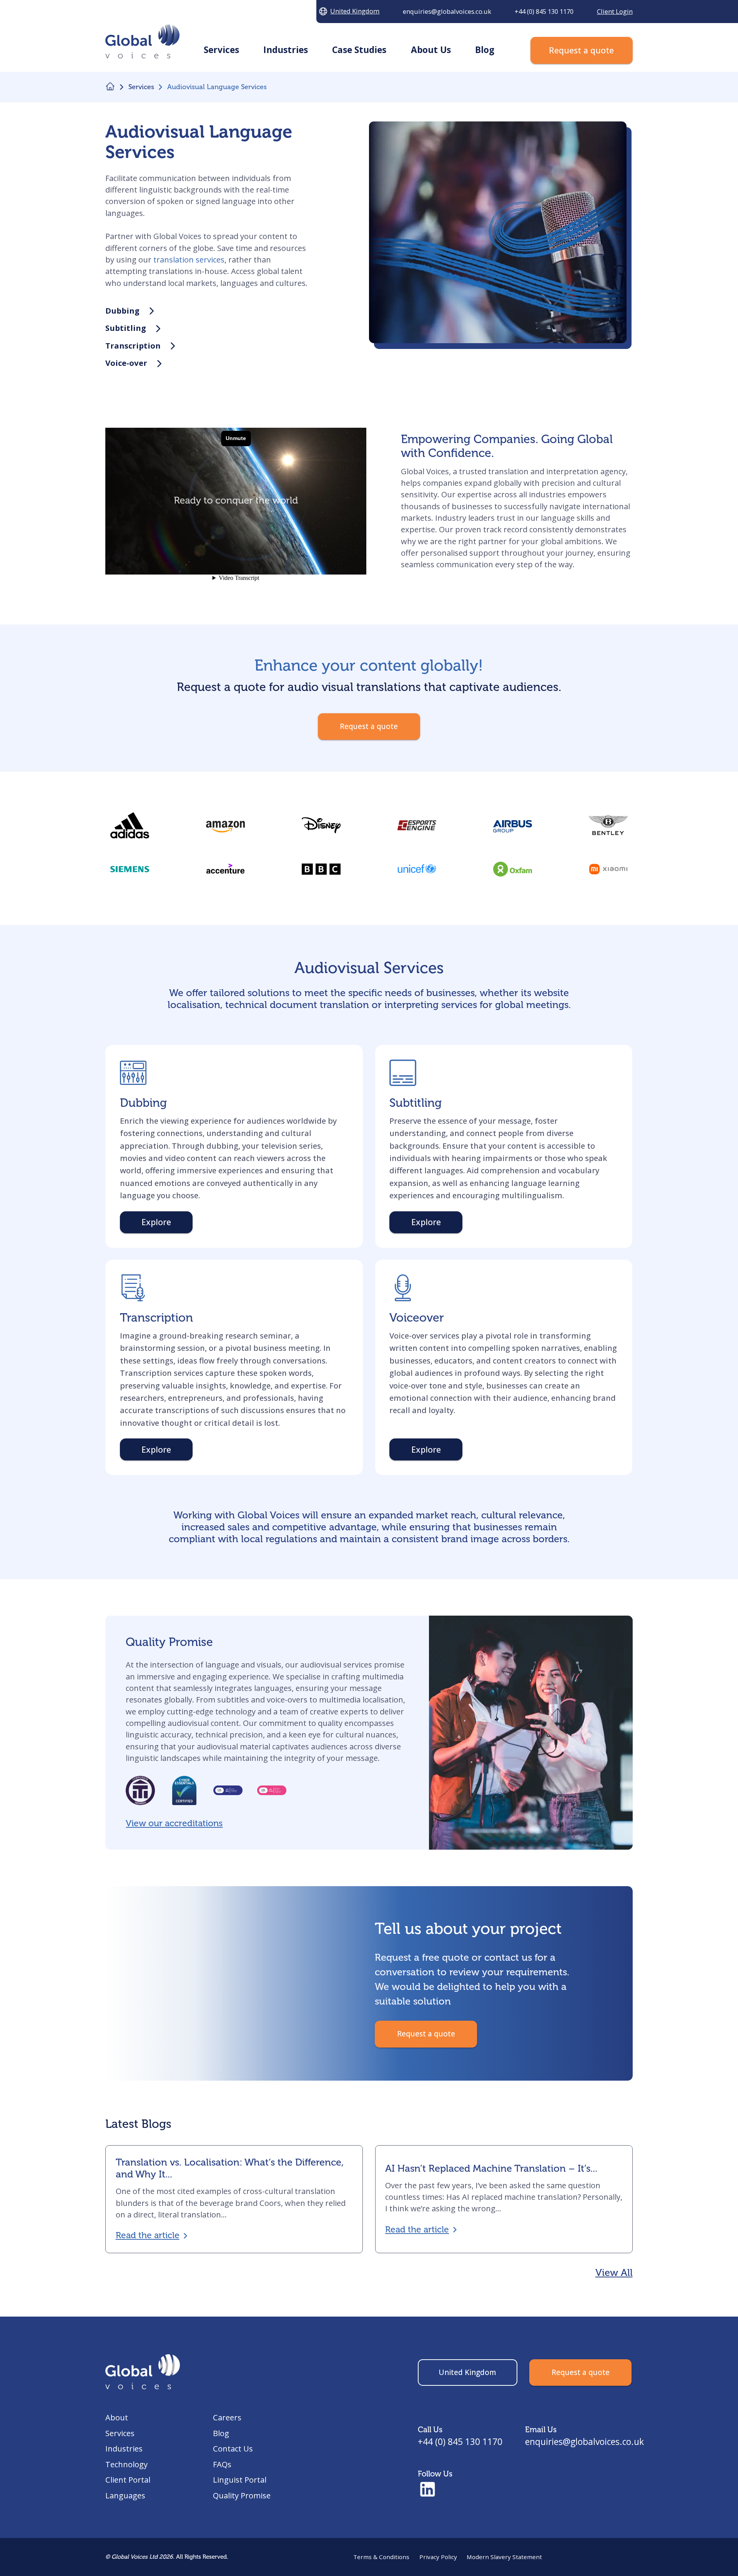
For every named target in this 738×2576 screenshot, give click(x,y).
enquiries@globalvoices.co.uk (584, 2442)
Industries (124, 2448)
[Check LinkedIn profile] (428, 2490)
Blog (221, 2433)
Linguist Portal (240, 2480)
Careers (227, 2417)
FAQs (222, 2464)
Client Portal (128, 2480)
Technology (126, 2464)
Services (120, 2433)
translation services (189, 259)
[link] (321, 869)
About (117, 2417)
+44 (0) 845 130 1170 (460, 2442)
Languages (125, 2495)
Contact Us (233, 2448)
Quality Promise (242, 2495)
